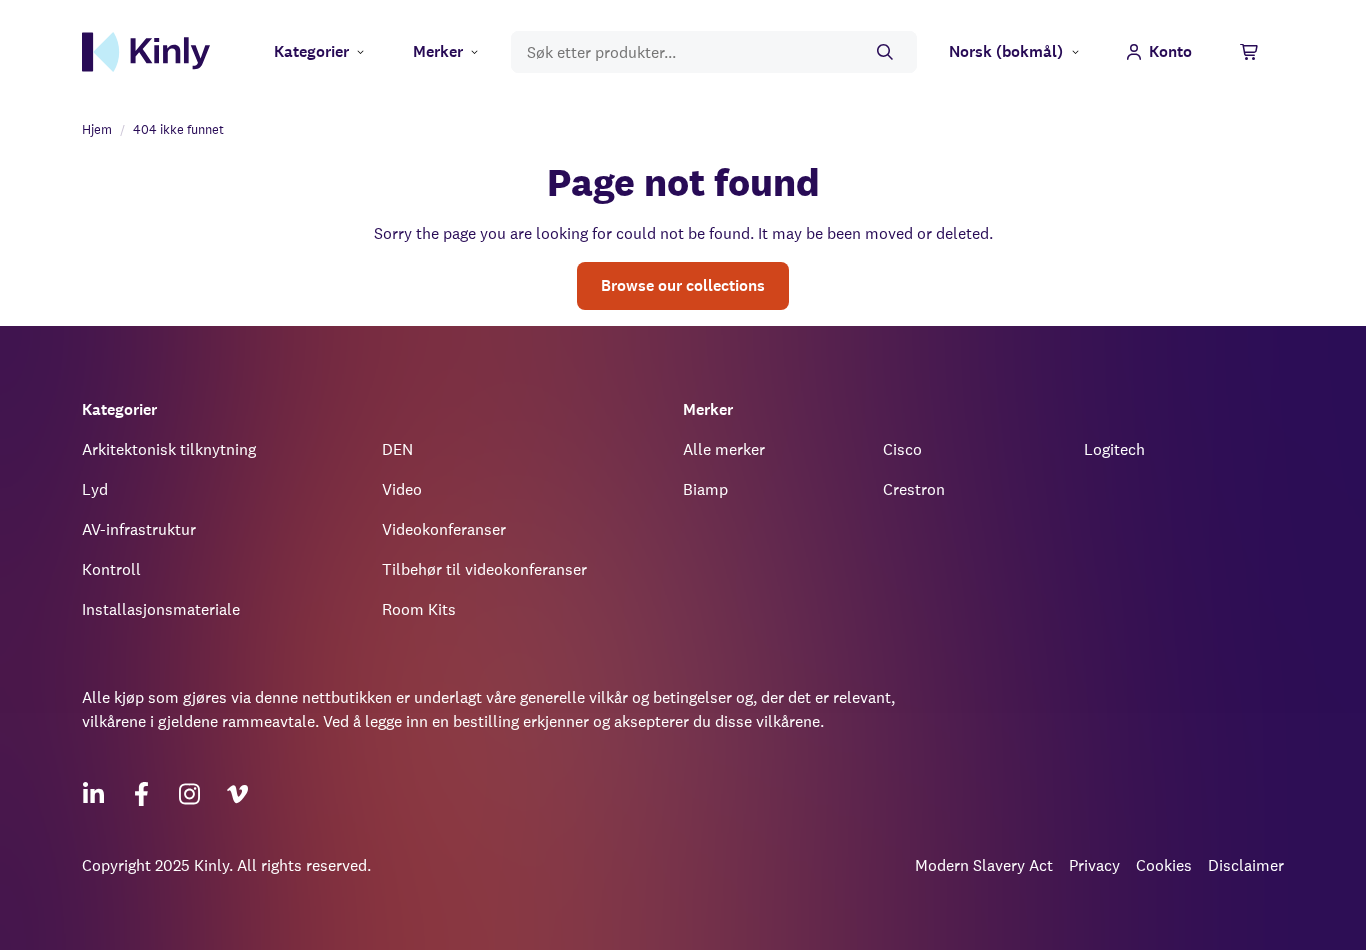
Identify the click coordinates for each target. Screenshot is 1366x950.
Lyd (95, 489)
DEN (397, 449)
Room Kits (419, 609)
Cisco (902, 449)
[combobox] (714, 52)
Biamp (705, 489)
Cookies (1164, 865)
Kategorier (311, 51)
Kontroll (111, 569)
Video (402, 489)
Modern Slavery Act (984, 865)
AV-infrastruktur (139, 529)
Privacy (1094, 865)
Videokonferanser (444, 529)
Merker (438, 51)
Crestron (914, 489)
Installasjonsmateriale (161, 609)
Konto (1170, 51)
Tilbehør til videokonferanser (484, 569)
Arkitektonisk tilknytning (169, 449)
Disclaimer (1246, 865)
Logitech (1114, 449)
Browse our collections (683, 285)
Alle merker (724, 449)
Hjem (97, 129)
